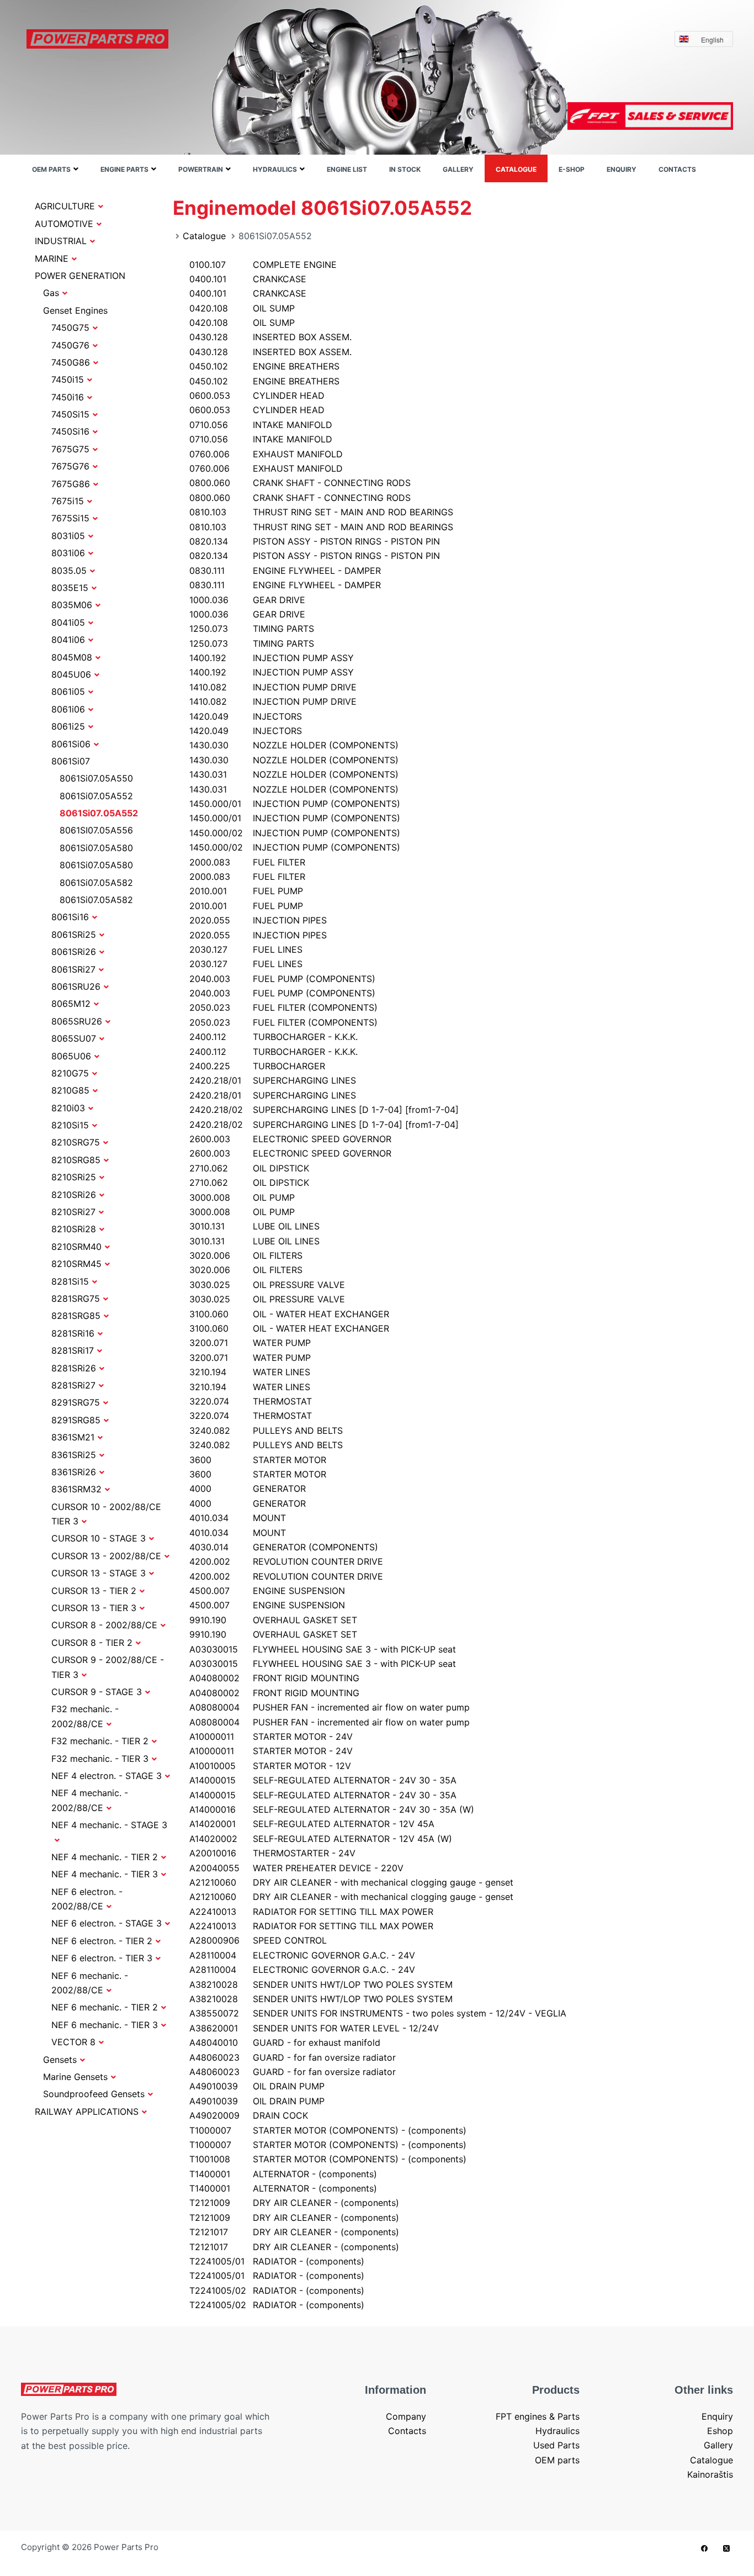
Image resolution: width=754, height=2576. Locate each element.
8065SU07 (74, 1038)
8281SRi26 (74, 1368)
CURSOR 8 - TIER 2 (92, 1643)
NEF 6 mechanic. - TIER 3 (105, 2025)
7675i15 (68, 501)
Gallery (458, 169)
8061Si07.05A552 (96, 796)
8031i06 (68, 553)
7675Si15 (70, 518)
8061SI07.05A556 (96, 830)
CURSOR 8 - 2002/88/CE (104, 1625)
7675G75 (70, 449)
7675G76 (70, 466)
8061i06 (68, 709)
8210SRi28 (74, 1229)
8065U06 (71, 1056)
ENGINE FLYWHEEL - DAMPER (285, 571)
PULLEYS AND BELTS (266, 1430)
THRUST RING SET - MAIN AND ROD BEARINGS (321, 512)
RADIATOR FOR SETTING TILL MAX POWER (311, 1912)
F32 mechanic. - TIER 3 (100, 1759)
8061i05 (68, 691)
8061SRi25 (74, 935)
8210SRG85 (76, 1160)
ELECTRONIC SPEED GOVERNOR (290, 1139)
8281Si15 (70, 1281)
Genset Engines (75, 310)
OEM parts (51, 169)
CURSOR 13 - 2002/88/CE (106, 1556)
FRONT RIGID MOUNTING (274, 1678)
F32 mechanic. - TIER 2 (100, 1741)
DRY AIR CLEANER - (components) (294, 2203)
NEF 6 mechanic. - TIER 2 (105, 2007)
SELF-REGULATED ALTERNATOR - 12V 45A (312, 1824)
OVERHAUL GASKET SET (273, 1620)
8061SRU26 (76, 986)
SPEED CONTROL (258, 1940)
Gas (51, 293)
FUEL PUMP (246, 891)
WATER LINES (250, 1372)
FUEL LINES (246, 949)
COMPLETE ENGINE (263, 265)
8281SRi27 (73, 1385)
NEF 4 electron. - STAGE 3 (107, 1776)
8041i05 (68, 622)
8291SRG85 (76, 1420)
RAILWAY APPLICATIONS (87, 2112)
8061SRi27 (73, 969)
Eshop (720, 2431)
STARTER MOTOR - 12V (270, 1766)
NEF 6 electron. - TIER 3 (102, 1958)
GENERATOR (248, 1488)
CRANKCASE (248, 279)
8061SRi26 (74, 952)
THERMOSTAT (251, 1401)
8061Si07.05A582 (96, 883)
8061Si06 (71, 744)
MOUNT (238, 1518)
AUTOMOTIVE (64, 224)
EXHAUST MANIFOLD (266, 454)
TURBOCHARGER (257, 1066)
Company (406, 2416)
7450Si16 (70, 431)
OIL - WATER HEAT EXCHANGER (289, 1314)
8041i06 (68, 640)
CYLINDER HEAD (257, 395)
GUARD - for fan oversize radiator (293, 2057)
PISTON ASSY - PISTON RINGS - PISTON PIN (315, 541)
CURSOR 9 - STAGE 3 (97, 1692)
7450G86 (71, 362)
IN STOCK (405, 169)
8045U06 (71, 674)
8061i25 (68, 726)
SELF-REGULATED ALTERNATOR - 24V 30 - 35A (323, 1780)
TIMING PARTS (252, 629)
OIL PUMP (242, 1197)
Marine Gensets (75, 2077)
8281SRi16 (73, 1333)
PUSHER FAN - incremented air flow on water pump (330, 1707)
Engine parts (124, 169)
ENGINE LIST (347, 169)
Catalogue (516, 169)
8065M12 (71, 1004)
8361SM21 (73, 1437)
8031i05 (68, 536)
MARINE (52, 258)
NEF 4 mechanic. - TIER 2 (105, 1857)
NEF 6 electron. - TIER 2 (102, 1941)
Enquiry (622, 169)
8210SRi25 (74, 1177)
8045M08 (72, 657)
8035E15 (70, 588)
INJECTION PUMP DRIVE (273, 687)
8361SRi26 (74, 1472)
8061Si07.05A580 (96, 848)
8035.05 (69, 571)
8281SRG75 (76, 1298)
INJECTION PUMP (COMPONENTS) (295, 804)
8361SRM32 (76, 1489)
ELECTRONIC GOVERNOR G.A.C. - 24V (302, 1955)
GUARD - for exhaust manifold (285, 2042)
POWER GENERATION (80, 276)
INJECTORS (246, 716)
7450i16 (68, 397)
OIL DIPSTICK (249, 1168)
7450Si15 (70, 414)
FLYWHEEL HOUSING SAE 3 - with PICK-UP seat (323, 1649)
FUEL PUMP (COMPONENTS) (282, 979)
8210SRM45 (76, 1264)
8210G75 (70, 1073)
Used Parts (556, 2445)
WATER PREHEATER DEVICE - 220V (296, 1868)
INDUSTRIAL (61, 241)
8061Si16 (70, 917)
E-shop (572, 169)
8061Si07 (71, 761)
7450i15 (68, 379)
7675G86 (71, 484)
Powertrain (201, 169)
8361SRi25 (74, 1455)
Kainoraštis (710, 2474)
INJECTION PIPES (258, 920)
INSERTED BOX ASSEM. (270, 337)
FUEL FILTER (247, 862)
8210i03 (68, 1108)
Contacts (677, 169)
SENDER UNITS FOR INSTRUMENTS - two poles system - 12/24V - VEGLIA (378, 2013)
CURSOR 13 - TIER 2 (94, 1591)
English (712, 39)
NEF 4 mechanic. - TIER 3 (105, 1874)
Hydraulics (275, 169)
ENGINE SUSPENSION (267, 1591)
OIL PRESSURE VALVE (267, 1285)
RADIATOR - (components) (277, 2261)
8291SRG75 (76, 1402)
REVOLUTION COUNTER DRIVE (286, 1561)
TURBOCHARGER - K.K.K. (274, 1037)
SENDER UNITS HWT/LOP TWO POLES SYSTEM (321, 1984)
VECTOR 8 (73, 2042)
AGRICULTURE (65, 206)
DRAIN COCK (249, 2115)
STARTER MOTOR (258, 1460)
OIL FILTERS (246, 1255)
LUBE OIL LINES (254, 1226)
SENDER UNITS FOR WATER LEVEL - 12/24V (314, 2028)
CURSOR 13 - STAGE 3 (99, 1573)
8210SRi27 (73, 1212)
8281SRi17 (73, 1350)
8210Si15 (70, 1125)
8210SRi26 (74, 1195)
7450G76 (70, 345)
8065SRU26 (77, 1021)
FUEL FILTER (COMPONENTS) (283, 1007)
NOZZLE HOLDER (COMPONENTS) (294, 745)
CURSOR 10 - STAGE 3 (99, 1538)
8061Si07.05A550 (96, 778)
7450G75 (70, 328)
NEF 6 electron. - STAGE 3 (107, 1923)
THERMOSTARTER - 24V (272, 1853)
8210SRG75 (76, 1142)
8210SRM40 (76, 1247)
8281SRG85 (76, 1316)
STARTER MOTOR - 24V (271, 1736)
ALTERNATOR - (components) (283, 2174)
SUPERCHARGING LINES (273, 1080)
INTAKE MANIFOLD (261, 425)
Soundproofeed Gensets (94, 2094)
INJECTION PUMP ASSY (272, 658)
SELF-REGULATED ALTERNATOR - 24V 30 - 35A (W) (332, 1809)
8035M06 (72, 605)
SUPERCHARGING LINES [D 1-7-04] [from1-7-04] (324, 1110)
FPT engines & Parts (538, 2416)
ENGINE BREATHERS (264, 366)
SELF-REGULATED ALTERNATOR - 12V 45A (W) (321, 1839)
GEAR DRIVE (247, 600)
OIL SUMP (242, 308)
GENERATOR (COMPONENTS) (284, 1547)
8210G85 (70, 1090)
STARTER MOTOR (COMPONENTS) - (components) (328, 2130)
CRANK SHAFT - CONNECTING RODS (300, 483)
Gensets (60, 2060)
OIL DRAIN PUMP (257, 2086)
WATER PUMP (250, 1343)
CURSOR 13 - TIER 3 (94, 1608)
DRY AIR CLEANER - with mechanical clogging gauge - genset (351, 1882)
